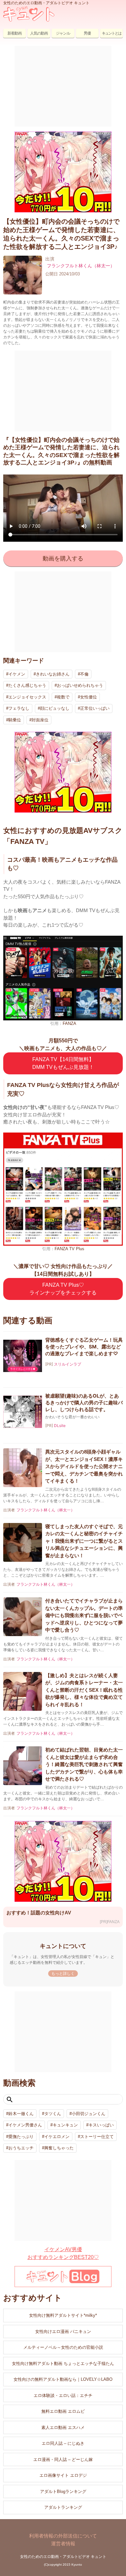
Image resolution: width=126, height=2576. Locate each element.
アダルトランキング (63, 2507)
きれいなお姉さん (53, 674)
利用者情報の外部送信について (63, 2536)
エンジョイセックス (27, 697)
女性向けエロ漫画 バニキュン (63, 2331)
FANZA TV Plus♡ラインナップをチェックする (63, 1289)
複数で (63, 697)
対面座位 (40, 720)
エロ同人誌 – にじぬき (63, 2443)
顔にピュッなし (55, 708)
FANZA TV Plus (69, 1249)
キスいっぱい (101, 2125)
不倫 (84, 674)
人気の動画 (39, 33)
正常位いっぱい (95, 708)
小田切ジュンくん (89, 2114)
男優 (87, 33)
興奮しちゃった (59, 2148)
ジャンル (63, 33)
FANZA (69, 1023)
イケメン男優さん (25, 2125)
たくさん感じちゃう (27, 685)
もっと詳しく (63, 1974)
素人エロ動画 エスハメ (63, 2427)
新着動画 (15, 33)
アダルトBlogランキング (63, 2491)
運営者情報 (63, 2544)
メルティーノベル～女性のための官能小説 (63, 2347)
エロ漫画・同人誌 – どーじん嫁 (63, 2459)
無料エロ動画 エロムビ (63, 2411)
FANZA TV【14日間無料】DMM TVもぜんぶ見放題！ (63, 1063)
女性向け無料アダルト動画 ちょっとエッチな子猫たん (63, 2363)
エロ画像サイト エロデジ (63, 2475)
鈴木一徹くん (21, 2114)
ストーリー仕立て (97, 2137)
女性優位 (89, 697)
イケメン (17, 674)
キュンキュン (65, 2125)
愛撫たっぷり (21, 2137)
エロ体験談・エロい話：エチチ (63, 2395)
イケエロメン (57, 2137)
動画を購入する (63, 559)
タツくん (53, 2114)
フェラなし (19, 708)
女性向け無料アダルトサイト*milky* (63, 2315)
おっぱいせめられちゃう (80, 685)
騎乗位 (15, 720)
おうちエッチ (21, 2148)
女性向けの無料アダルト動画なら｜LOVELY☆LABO (63, 2379)
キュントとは (111, 33)
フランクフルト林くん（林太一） (81, 266)
